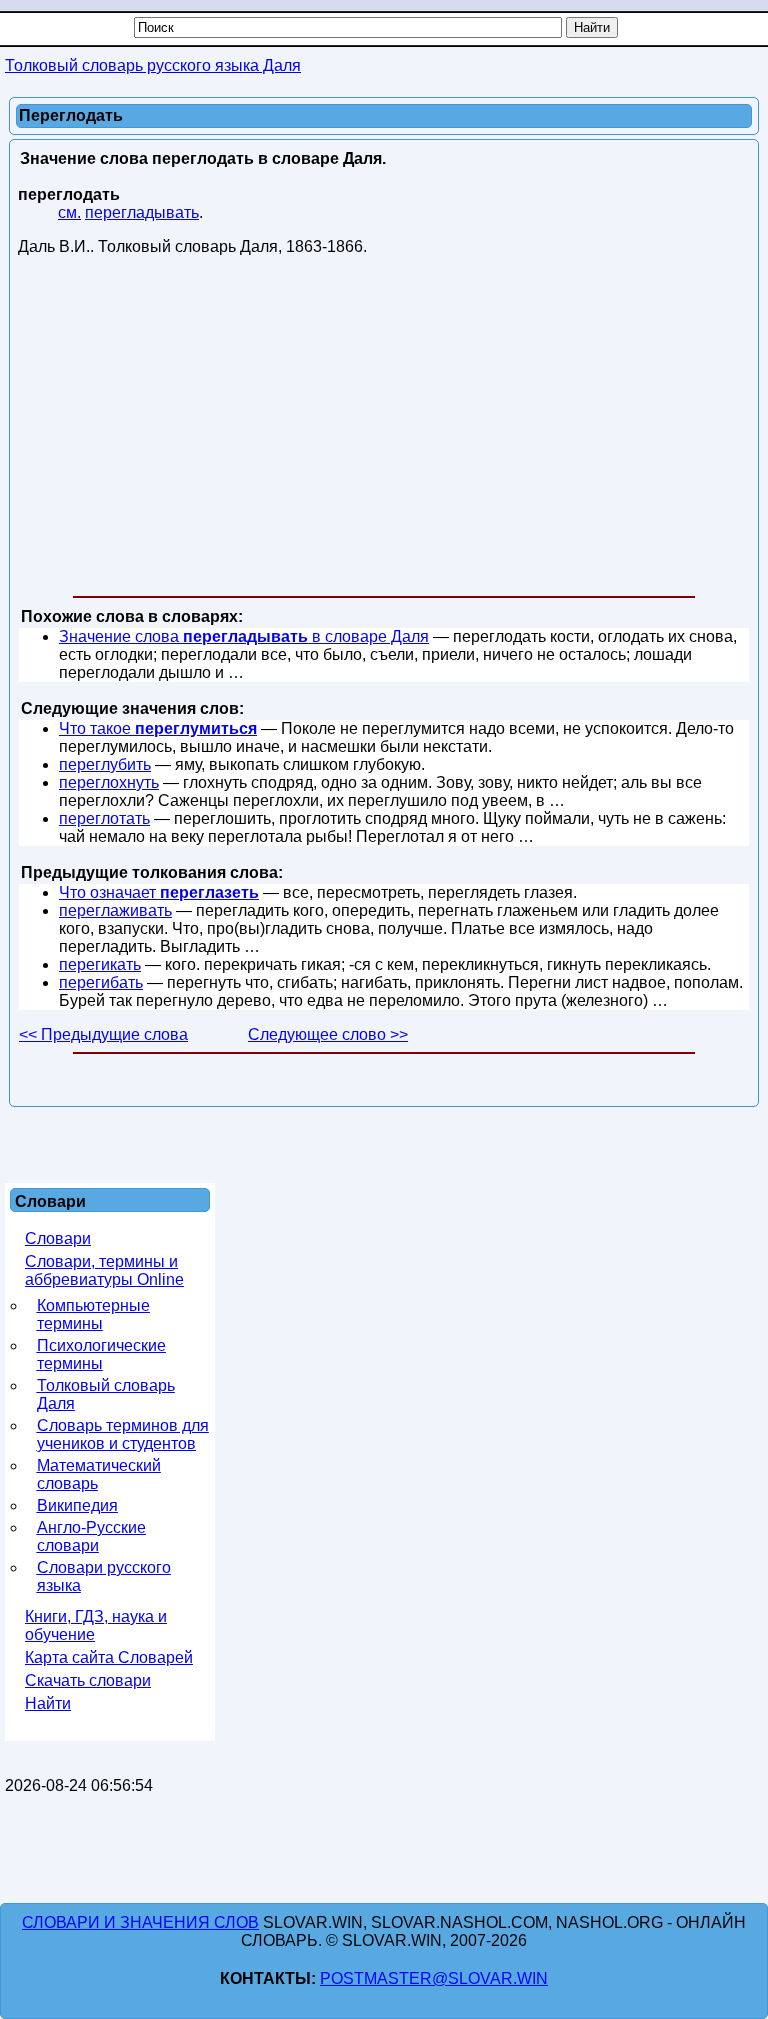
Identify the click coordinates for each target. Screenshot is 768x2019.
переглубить (105, 764)
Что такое (158, 728)
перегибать (101, 982)
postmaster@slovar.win (434, 1978)
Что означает (159, 892)
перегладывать (142, 212)
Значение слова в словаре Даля (244, 636)
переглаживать (115, 910)
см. (69, 212)
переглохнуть (109, 782)
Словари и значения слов (140, 1922)
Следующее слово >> (328, 1034)
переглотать (104, 818)
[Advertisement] (384, 430)
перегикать (100, 964)
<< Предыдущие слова (103, 1034)
